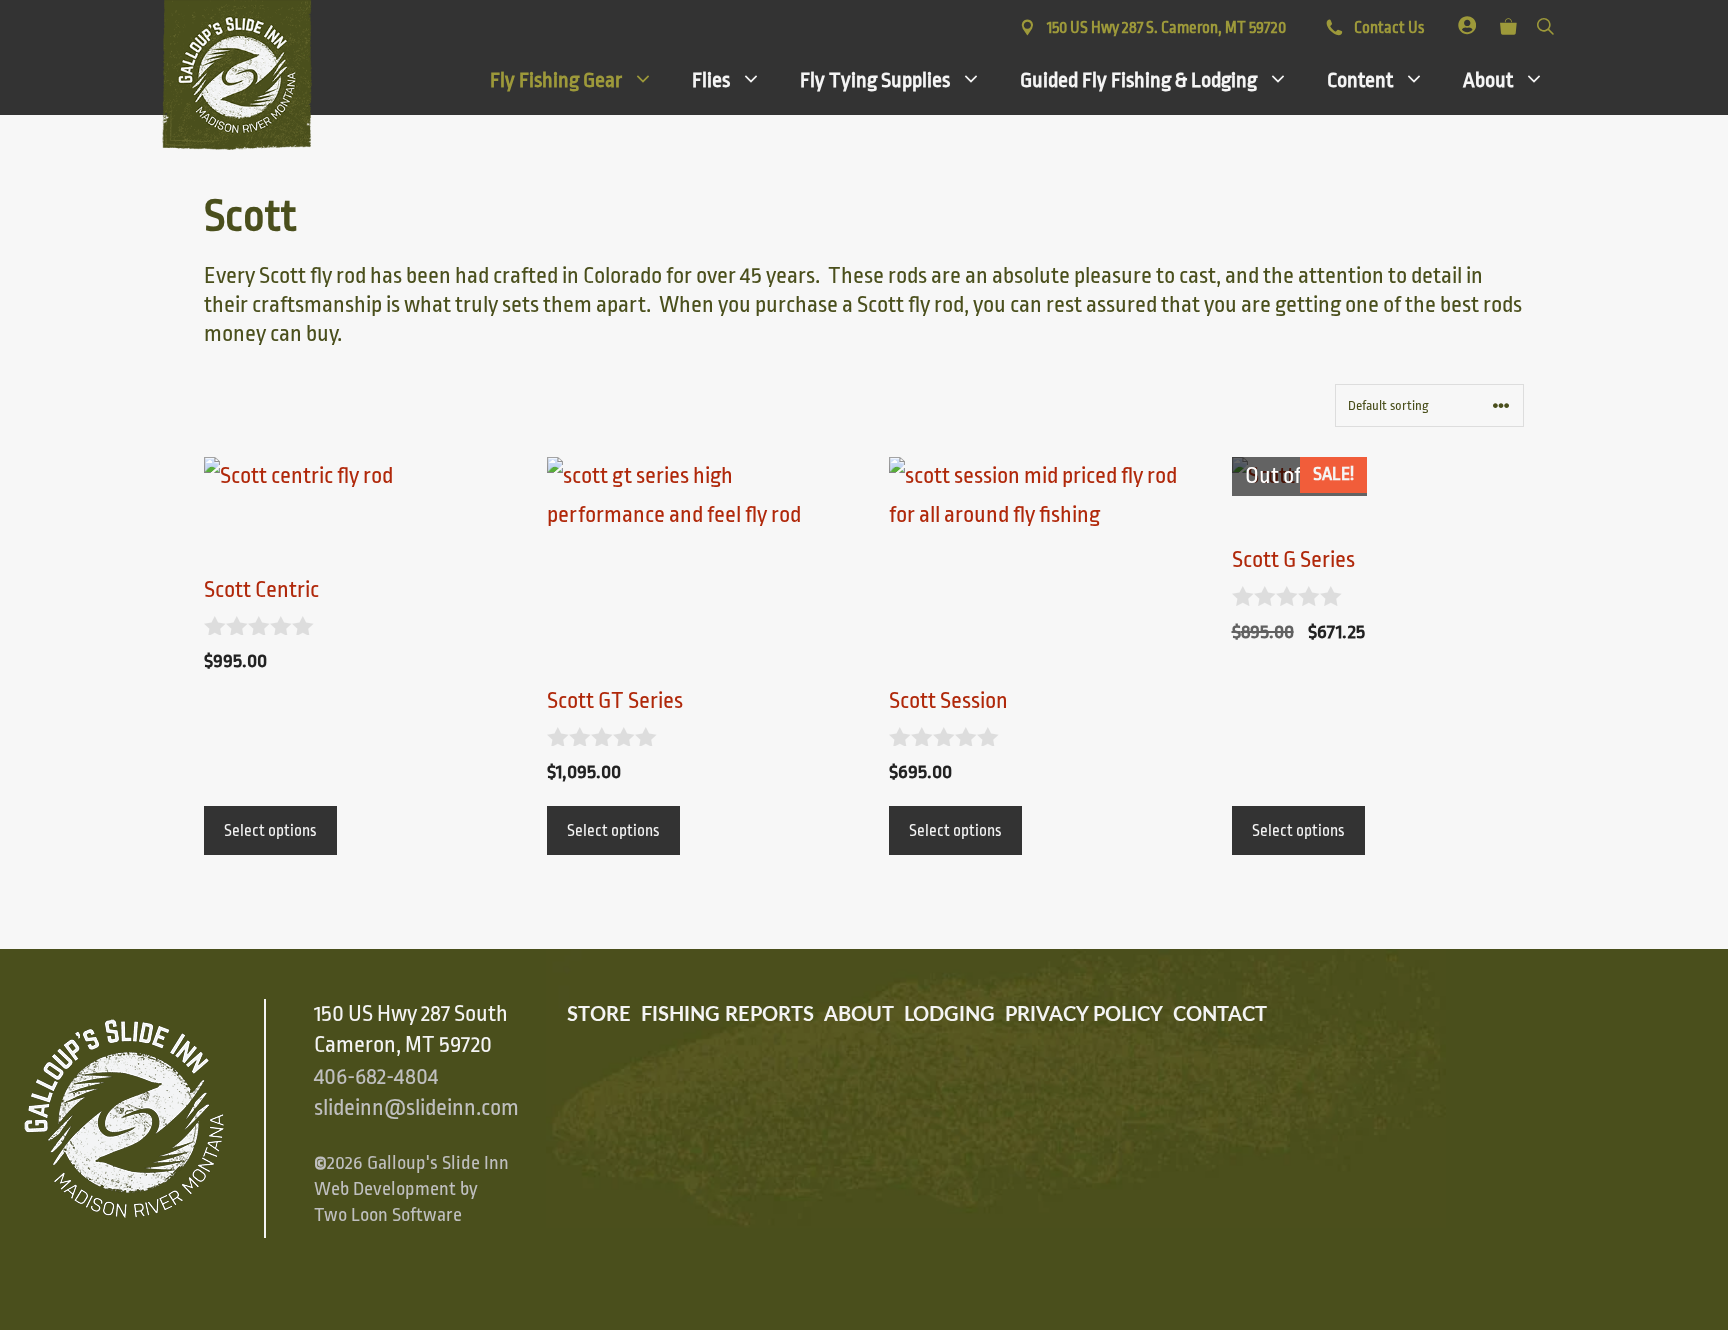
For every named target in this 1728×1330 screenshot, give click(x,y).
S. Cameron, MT (1166, 28)
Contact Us (1387, 28)
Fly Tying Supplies (875, 80)
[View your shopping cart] (1508, 22)
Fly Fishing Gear (556, 80)
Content (1360, 80)
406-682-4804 (376, 1077)
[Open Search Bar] (1545, 22)
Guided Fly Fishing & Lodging (1138, 80)
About (1488, 80)
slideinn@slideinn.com (416, 1108)
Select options (270, 831)
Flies (711, 80)
